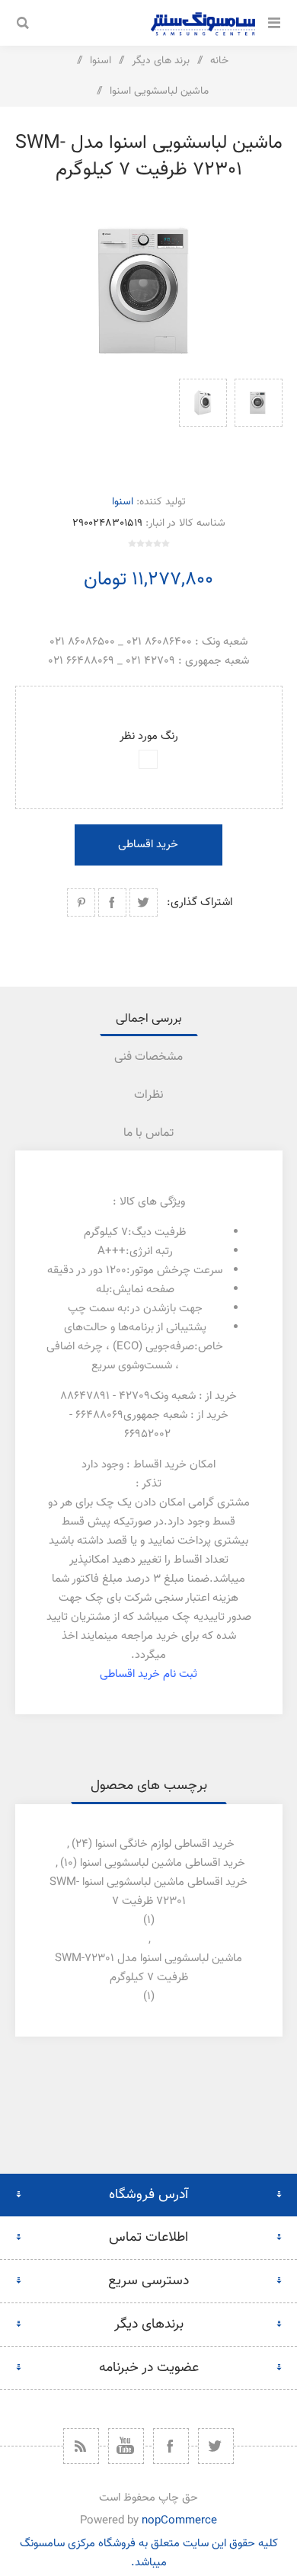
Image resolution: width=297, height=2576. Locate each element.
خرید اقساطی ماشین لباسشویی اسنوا (163, 1863)
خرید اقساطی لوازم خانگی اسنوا (165, 1844)
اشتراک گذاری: (200, 902)
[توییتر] (216, 2446)
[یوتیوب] (126, 2446)
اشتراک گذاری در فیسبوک (112, 902)
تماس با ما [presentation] (148, 1133)
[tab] (149, 1019)
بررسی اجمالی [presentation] (149, 1019)
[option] (259, 421)
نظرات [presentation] (149, 1095)
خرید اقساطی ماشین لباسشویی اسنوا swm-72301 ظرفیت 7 (148, 1892)
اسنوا (123, 502)
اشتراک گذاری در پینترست (81, 902)
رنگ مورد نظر (149, 736)
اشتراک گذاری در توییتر (144, 902)
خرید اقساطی (148, 845)
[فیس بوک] (171, 2446)
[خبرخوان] (81, 2446)
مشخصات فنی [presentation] (148, 1057)
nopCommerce (179, 2521)
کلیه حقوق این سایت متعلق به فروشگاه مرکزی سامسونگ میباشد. (149, 2553)
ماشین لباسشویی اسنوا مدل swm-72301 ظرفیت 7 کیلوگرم (148, 1968)
